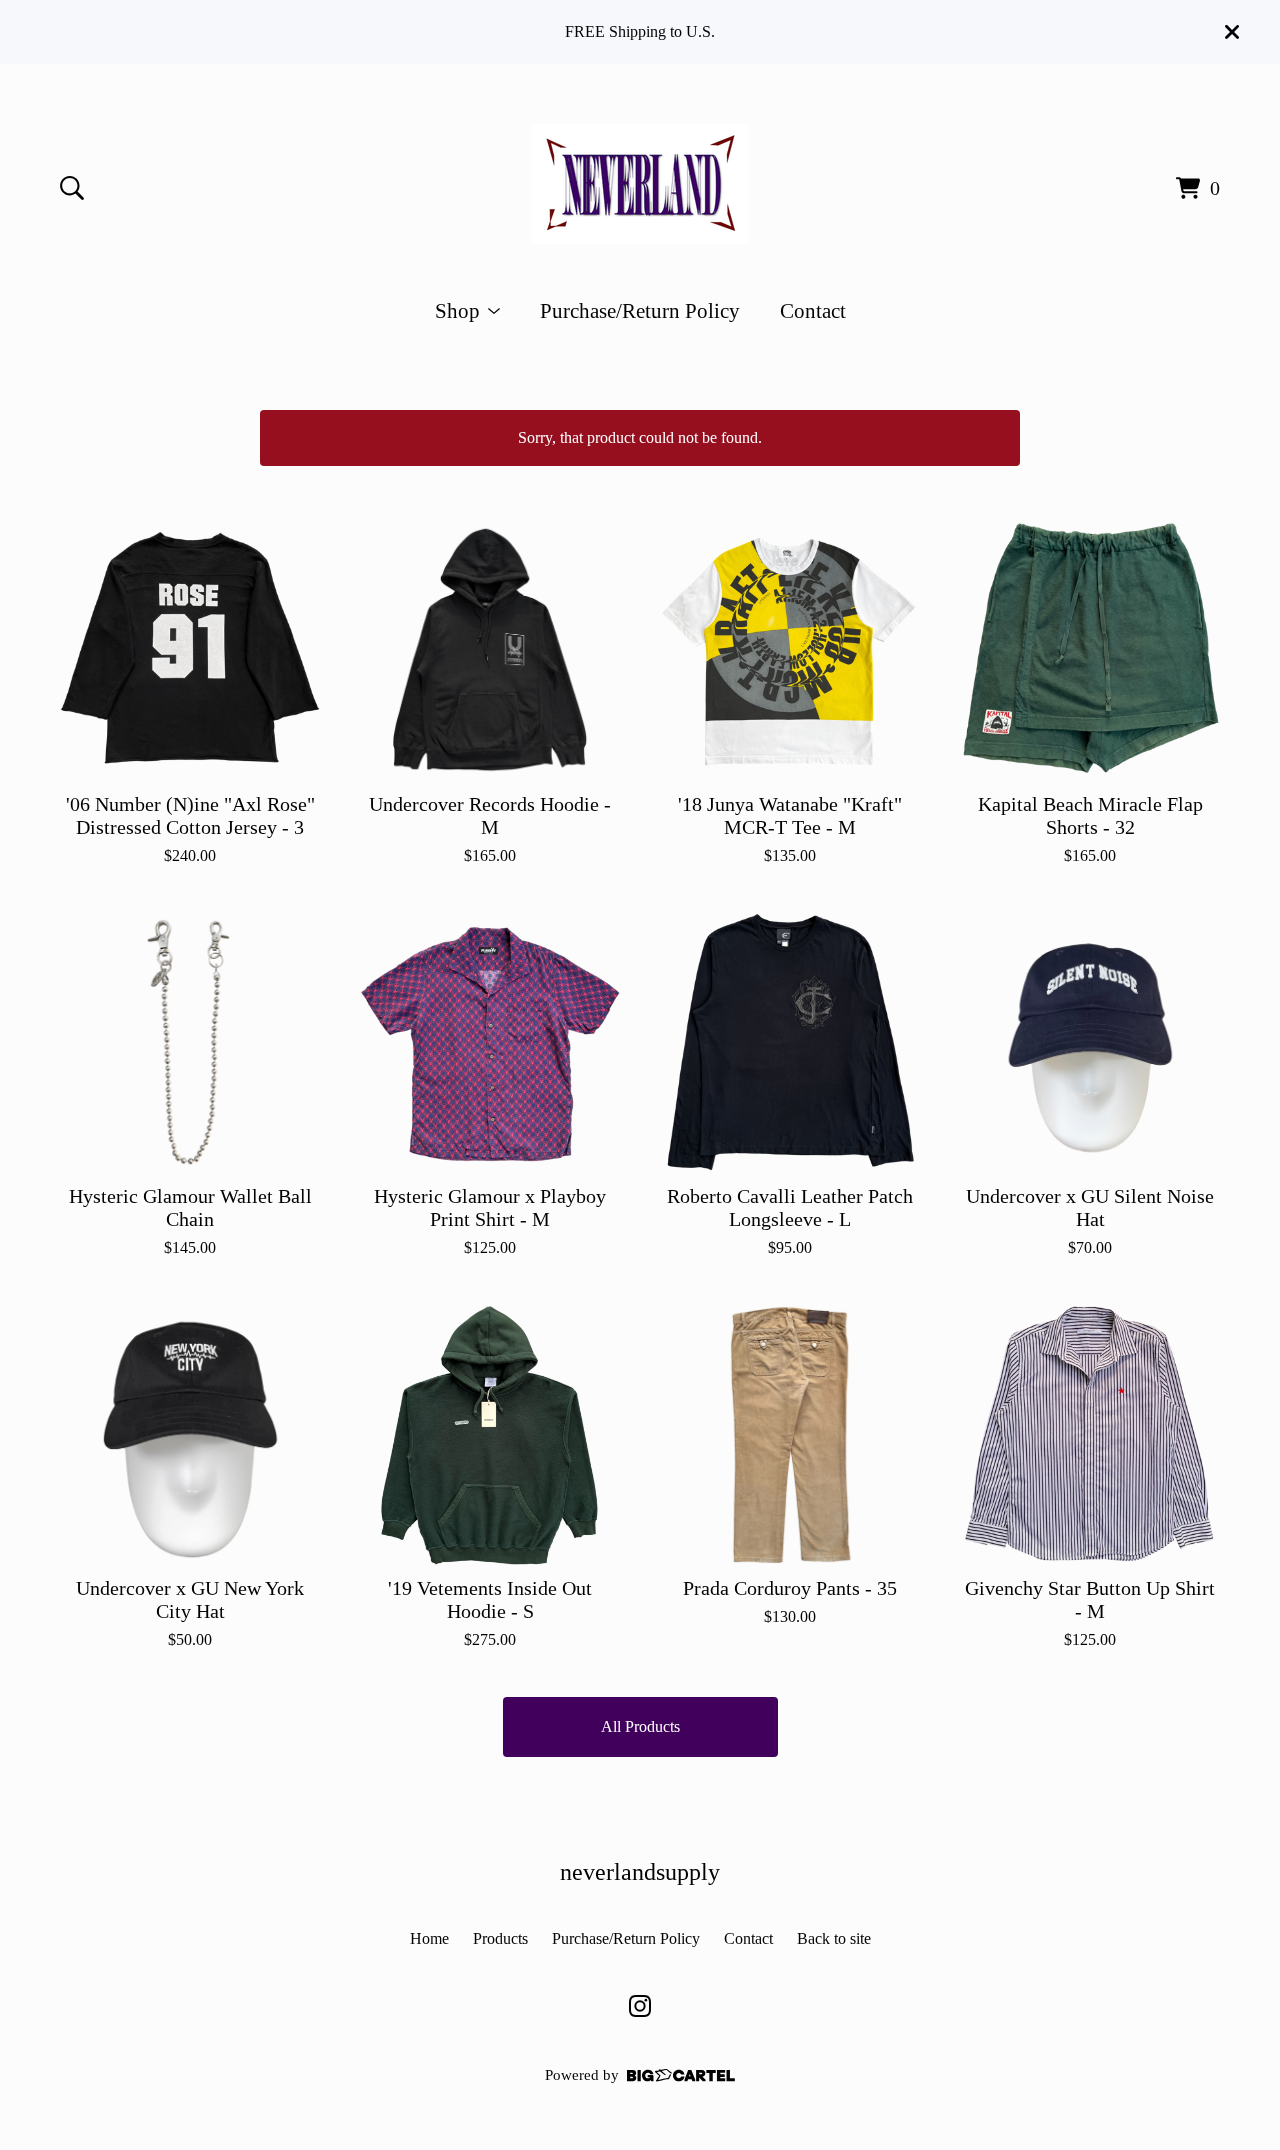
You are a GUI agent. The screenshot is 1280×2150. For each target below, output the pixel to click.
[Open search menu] (72, 188)
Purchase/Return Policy (640, 310)
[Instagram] (640, 2006)
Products (500, 1938)
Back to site (834, 1938)
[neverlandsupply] (640, 184)
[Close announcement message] (1232, 32)
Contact (813, 310)
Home (429, 1938)
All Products (640, 1726)
